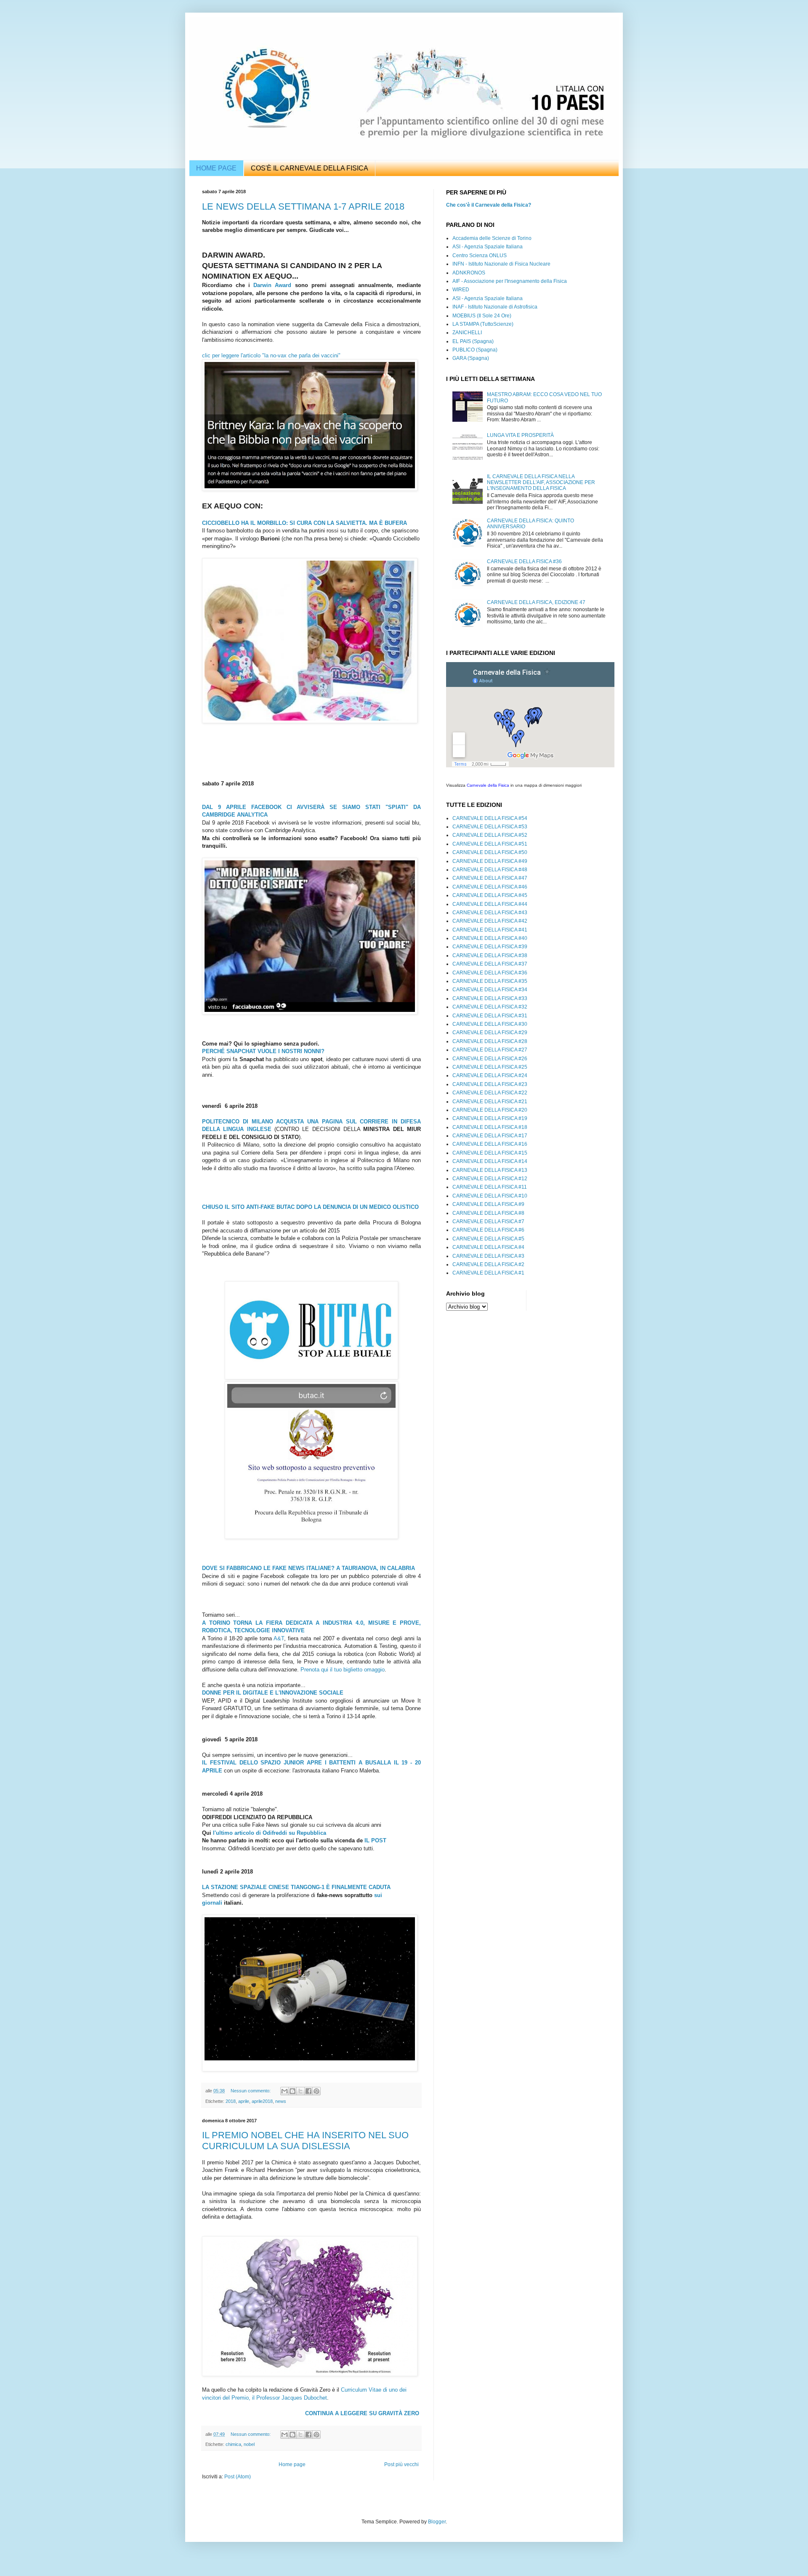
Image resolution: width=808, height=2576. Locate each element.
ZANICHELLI (467, 333)
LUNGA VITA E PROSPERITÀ (520, 435)
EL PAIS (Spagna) (473, 341)
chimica (233, 2444)
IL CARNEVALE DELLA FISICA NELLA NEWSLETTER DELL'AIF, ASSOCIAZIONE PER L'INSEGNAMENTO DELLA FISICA (541, 483)
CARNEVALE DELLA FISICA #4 (488, 1247)
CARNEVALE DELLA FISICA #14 (490, 1161)
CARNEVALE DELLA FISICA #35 (490, 981)
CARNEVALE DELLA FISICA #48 (490, 870)
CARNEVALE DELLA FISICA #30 (490, 1024)
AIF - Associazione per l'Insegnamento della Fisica (510, 281)
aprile (244, 2101)
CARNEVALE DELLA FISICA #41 (490, 930)
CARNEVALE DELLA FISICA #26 (490, 1059)
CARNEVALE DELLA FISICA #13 (490, 1170)
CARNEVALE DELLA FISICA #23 (490, 1084)
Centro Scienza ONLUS (480, 255)
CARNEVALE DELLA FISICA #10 (490, 1196)
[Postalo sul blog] (292, 2091)
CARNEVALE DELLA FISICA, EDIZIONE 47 (536, 602)
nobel (249, 2444)
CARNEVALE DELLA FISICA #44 (490, 904)
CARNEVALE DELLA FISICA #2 (488, 1264)
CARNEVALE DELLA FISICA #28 (490, 1041)
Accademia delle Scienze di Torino (492, 238)
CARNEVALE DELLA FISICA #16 (490, 1144)
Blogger (437, 2522)
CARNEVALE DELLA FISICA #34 (490, 990)
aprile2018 (262, 2101)
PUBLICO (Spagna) (475, 350)
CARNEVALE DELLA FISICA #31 (490, 1016)
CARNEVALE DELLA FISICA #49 (490, 861)
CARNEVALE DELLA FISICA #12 (490, 1179)
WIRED (461, 290)
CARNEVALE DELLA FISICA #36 (524, 562)
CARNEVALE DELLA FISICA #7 (488, 1221)
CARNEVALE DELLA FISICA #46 (490, 887)
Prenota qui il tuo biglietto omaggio (343, 1670)
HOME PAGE (216, 168)
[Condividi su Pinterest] (316, 2091)
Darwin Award (272, 285)
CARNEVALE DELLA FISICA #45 (490, 895)
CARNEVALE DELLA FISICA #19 (490, 1118)
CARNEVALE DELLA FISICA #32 (490, 1007)
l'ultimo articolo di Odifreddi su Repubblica (270, 1833)
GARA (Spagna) (471, 358)
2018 (231, 2101)
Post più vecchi (401, 2464)
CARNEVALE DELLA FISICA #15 (490, 1153)
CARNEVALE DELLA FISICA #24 (490, 1075)
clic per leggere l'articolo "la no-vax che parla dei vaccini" (272, 355)
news (281, 2101)
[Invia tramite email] (284, 2091)
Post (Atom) (238, 2477)
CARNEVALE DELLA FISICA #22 (490, 1093)
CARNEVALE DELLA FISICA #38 (490, 955)
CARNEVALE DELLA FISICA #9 (488, 1204)
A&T (279, 1638)
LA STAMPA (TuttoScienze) (483, 324)
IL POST (375, 1840)
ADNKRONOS (469, 273)
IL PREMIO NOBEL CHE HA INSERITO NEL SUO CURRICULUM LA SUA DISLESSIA (305, 2141)
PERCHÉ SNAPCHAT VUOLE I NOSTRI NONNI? (263, 1051)
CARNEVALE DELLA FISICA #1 (488, 1273)
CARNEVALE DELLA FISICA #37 (490, 964)
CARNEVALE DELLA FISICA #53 (490, 827)
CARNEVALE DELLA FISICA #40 (490, 938)
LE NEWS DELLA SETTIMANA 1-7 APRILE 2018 (303, 206)
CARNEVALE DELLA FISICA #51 (490, 844)
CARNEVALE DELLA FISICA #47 (490, 878)
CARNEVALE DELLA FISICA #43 (490, 913)
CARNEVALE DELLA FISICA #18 (490, 1127)
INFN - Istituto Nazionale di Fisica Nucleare (501, 264)
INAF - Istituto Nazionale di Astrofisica (495, 307)
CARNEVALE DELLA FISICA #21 (490, 1102)
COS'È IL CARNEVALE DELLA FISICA (310, 168)
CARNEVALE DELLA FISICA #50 (490, 852)
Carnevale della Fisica (488, 785)
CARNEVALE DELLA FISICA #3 (488, 1256)
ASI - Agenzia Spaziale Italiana (488, 247)
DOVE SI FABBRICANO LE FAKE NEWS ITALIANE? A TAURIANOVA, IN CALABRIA (308, 1568)
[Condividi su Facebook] (308, 2091)
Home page (292, 2464)
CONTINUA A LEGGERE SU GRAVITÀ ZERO (362, 2413)
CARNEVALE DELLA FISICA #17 (490, 1136)
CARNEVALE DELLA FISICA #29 (490, 1033)
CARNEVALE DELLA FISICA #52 (490, 835)
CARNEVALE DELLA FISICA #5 (488, 1239)
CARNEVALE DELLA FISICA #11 (490, 1187)
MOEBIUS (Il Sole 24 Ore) (482, 316)
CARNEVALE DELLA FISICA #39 (490, 947)
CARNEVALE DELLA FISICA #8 (488, 1213)
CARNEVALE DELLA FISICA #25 (490, 1067)
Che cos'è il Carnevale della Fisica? (489, 205)
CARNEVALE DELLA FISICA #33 (490, 998)
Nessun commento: (251, 2091)
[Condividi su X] (300, 2091)
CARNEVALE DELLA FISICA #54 (490, 818)
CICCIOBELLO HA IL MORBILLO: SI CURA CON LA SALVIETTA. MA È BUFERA (304, 523)
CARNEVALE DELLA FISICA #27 (490, 1050)
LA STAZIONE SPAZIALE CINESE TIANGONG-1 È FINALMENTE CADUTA (296, 1887)
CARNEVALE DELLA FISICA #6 (488, 1230)
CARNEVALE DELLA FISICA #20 (490, 1110)
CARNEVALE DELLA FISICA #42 (490, 921)
